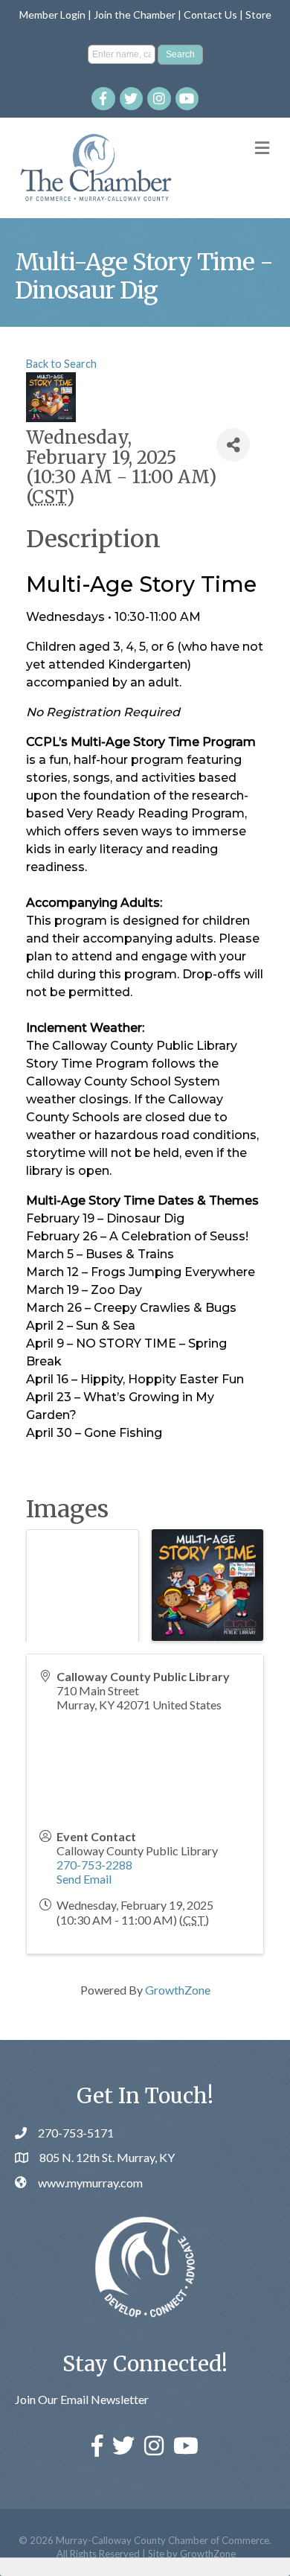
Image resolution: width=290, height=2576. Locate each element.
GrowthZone (178, 1990)
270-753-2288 (94, 1865)
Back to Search (61, 364)
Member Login (52, 15)
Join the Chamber (135, 15)
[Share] (233, 445)
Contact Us (210, 15)
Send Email (84, 1879)
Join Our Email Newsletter (82, 2399)
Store (258, 15)
